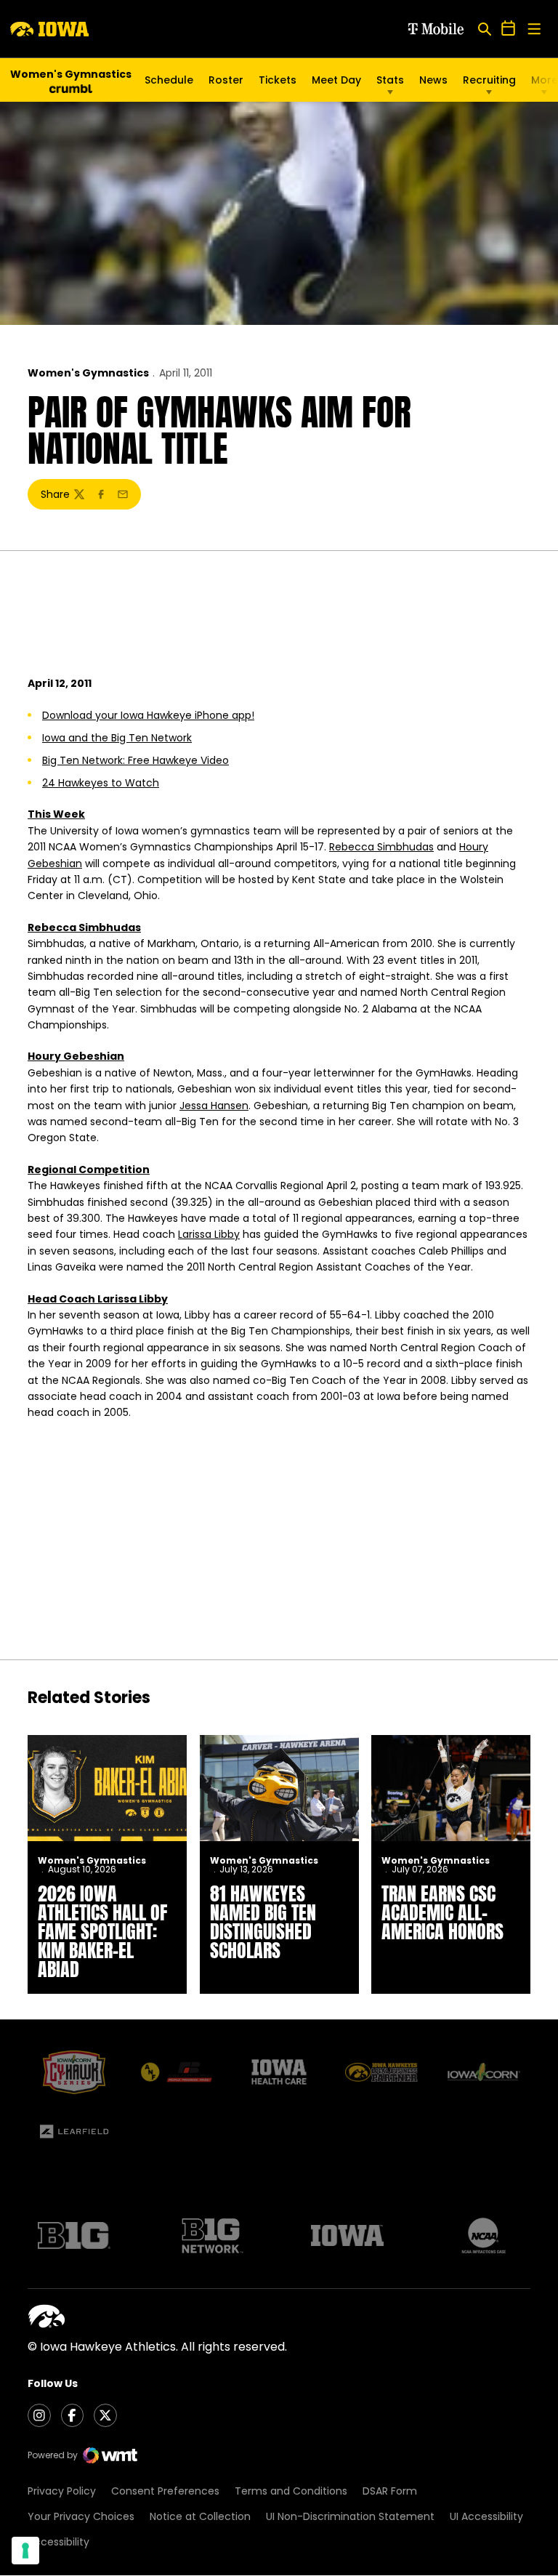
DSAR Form (390, 2491)
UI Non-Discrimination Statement (350, 2516)
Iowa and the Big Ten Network (117, 738)
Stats (390, 80)
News (433, 80)
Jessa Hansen (214, 1106)
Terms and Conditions (291, 2491)
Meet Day (336, 80)
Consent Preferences (165, 2491)
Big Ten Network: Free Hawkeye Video (136, 760)
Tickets (278, 84)
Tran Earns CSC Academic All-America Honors (442, 1912)
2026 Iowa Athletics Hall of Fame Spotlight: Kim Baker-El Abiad (102, 1931)
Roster (226, 80)
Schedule (169, 80)
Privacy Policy (62, 2491)
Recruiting (489, 80)
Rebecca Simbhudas (381, 847)
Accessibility (58, 2542)
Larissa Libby (209, 1234)
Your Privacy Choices (81, 2516)
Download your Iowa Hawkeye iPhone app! (148, 715)
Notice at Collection (200, 2516)
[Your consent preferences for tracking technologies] (25, 2551)
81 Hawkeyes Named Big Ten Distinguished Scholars (263, 1922)
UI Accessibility (486, 2516)
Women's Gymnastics (88, 373)
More (545, 80)
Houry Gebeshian (76, 1056)
